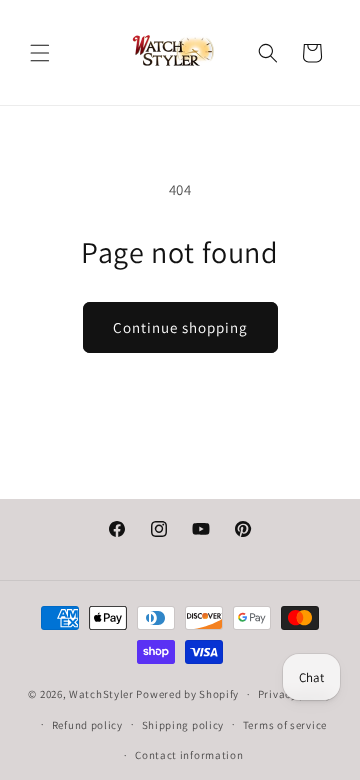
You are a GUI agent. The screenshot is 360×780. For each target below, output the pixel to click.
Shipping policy (183, 725)
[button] (40, 53)
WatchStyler (101, 694)
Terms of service (285, 725)
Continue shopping (180, 327)
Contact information (189, 755)
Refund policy (87, 725)
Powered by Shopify (187, 694)
